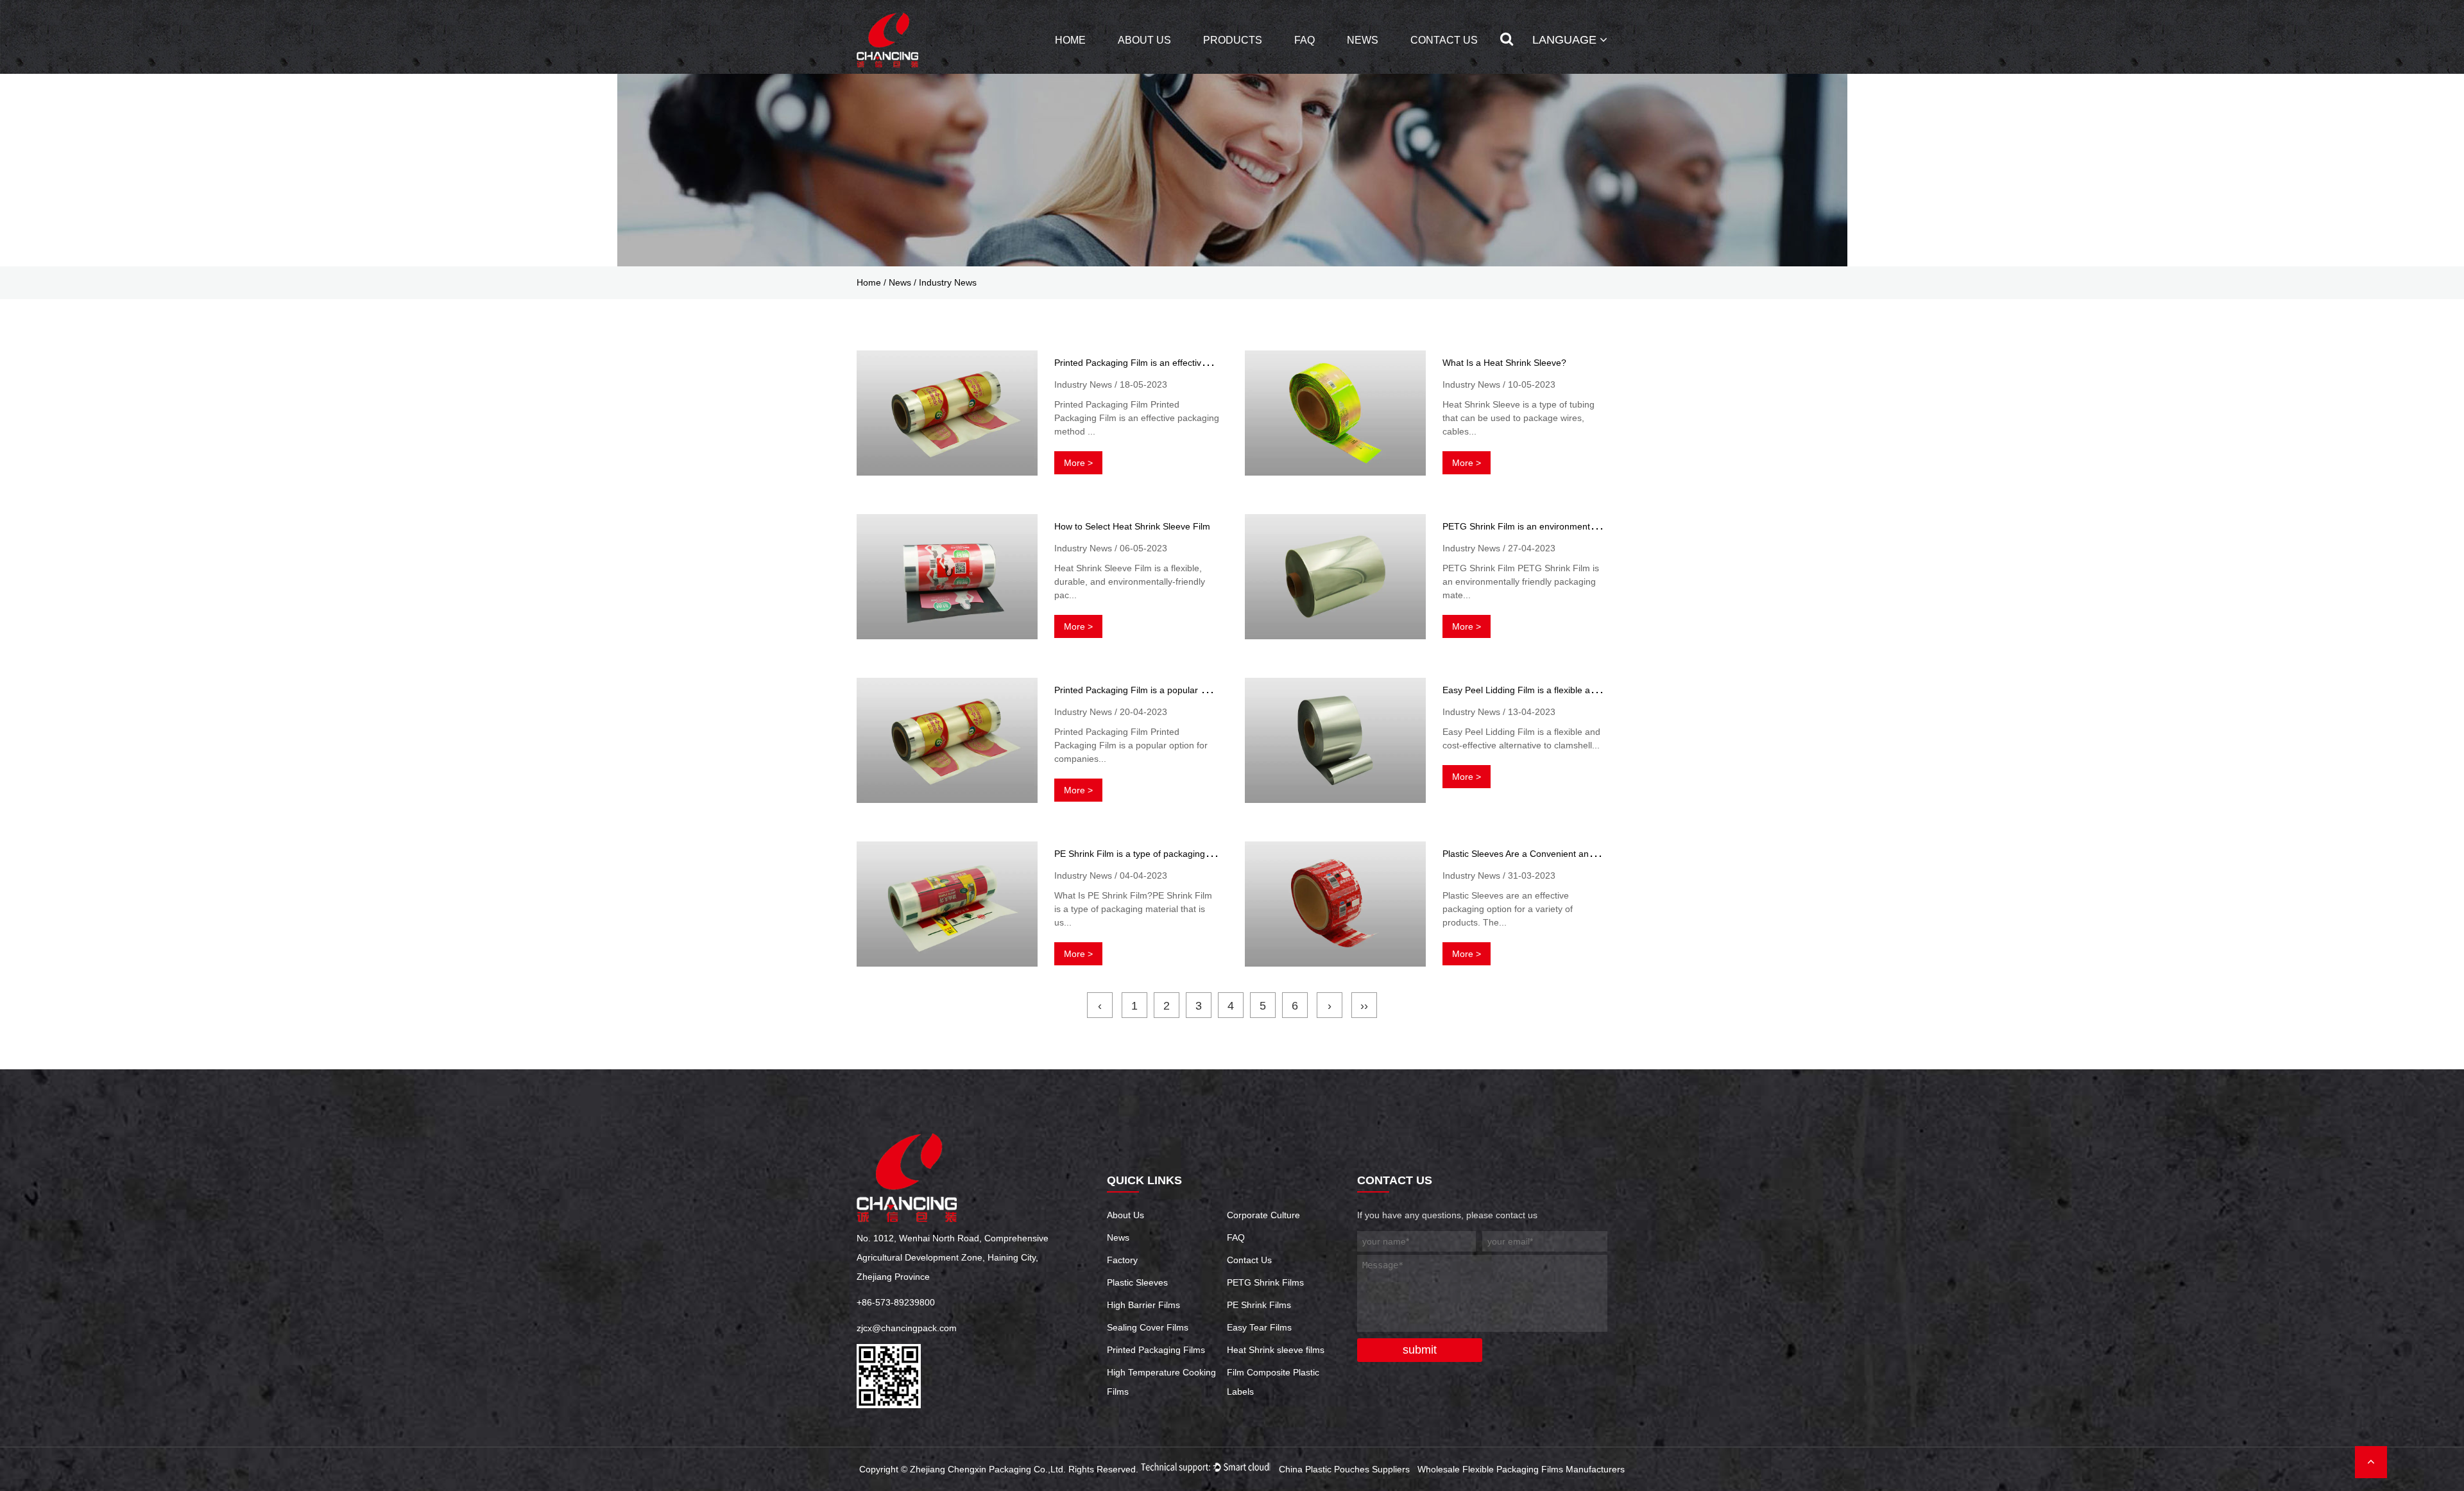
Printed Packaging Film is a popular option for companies (1170, 690)
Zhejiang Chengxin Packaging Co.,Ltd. (988, 1469)
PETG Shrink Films (1265, 1282)
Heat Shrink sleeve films (1276, 1350)
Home (1070, 40)
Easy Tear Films (1259, 1327)
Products (1233, 40)
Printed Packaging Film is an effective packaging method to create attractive (1208, 363)
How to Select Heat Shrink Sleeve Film (1132, 526)
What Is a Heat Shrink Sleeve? (1504, 363)
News (1363, 40)
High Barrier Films (1143, 1305)
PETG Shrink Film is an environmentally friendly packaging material (1579, 526)
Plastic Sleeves (1137, 1282)
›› (1364, 1006)
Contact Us (1444, 40)
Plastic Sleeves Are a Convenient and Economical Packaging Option (1580, 854)
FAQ (1305, 40)
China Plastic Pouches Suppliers (1344, 1469)
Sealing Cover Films (1148, 1327)
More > (1078, 463)
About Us (1144, 40)
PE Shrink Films (1259, 1305)
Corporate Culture (1263, 1215)
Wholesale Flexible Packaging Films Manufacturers (1521, 1469)
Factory (1122, 1260)
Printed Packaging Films (1156, 1350)
